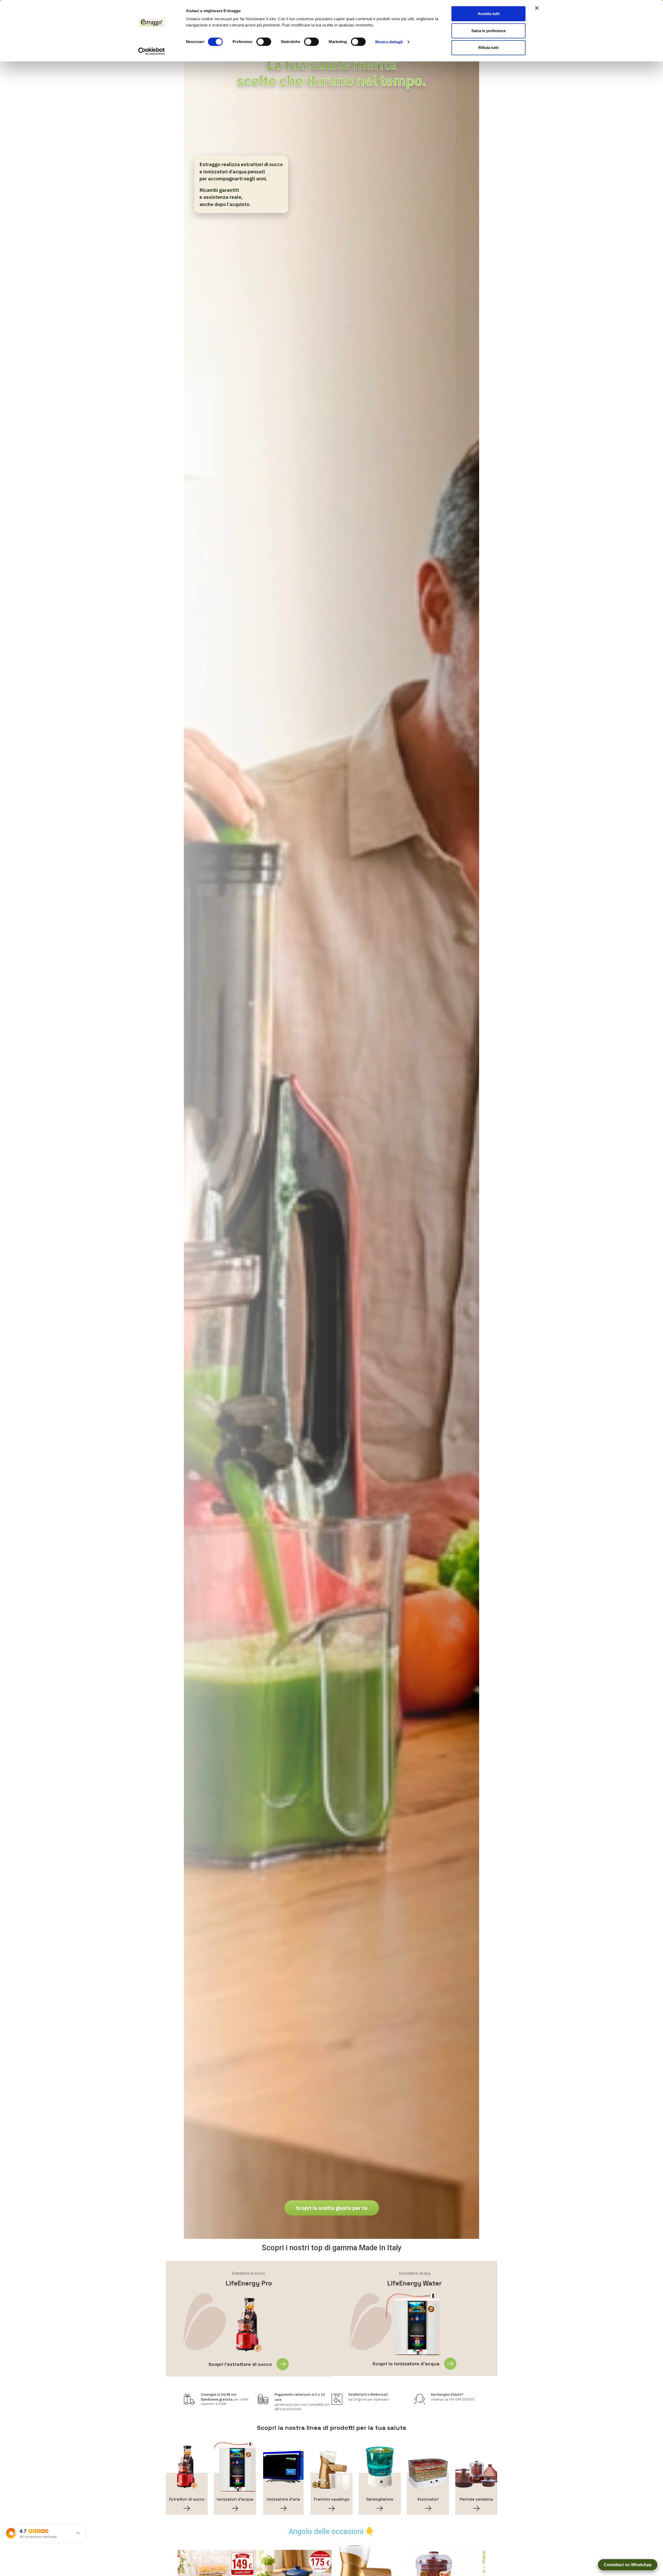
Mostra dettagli (389, 42)
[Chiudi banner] (537, 8)
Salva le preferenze (489, 31)
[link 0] (152, 51)
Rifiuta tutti (488, 48)
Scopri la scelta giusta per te (332, 2208)
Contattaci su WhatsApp (628, 2565)
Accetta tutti (489, 14)
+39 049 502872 (462, 2399)
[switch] (264, 42)
